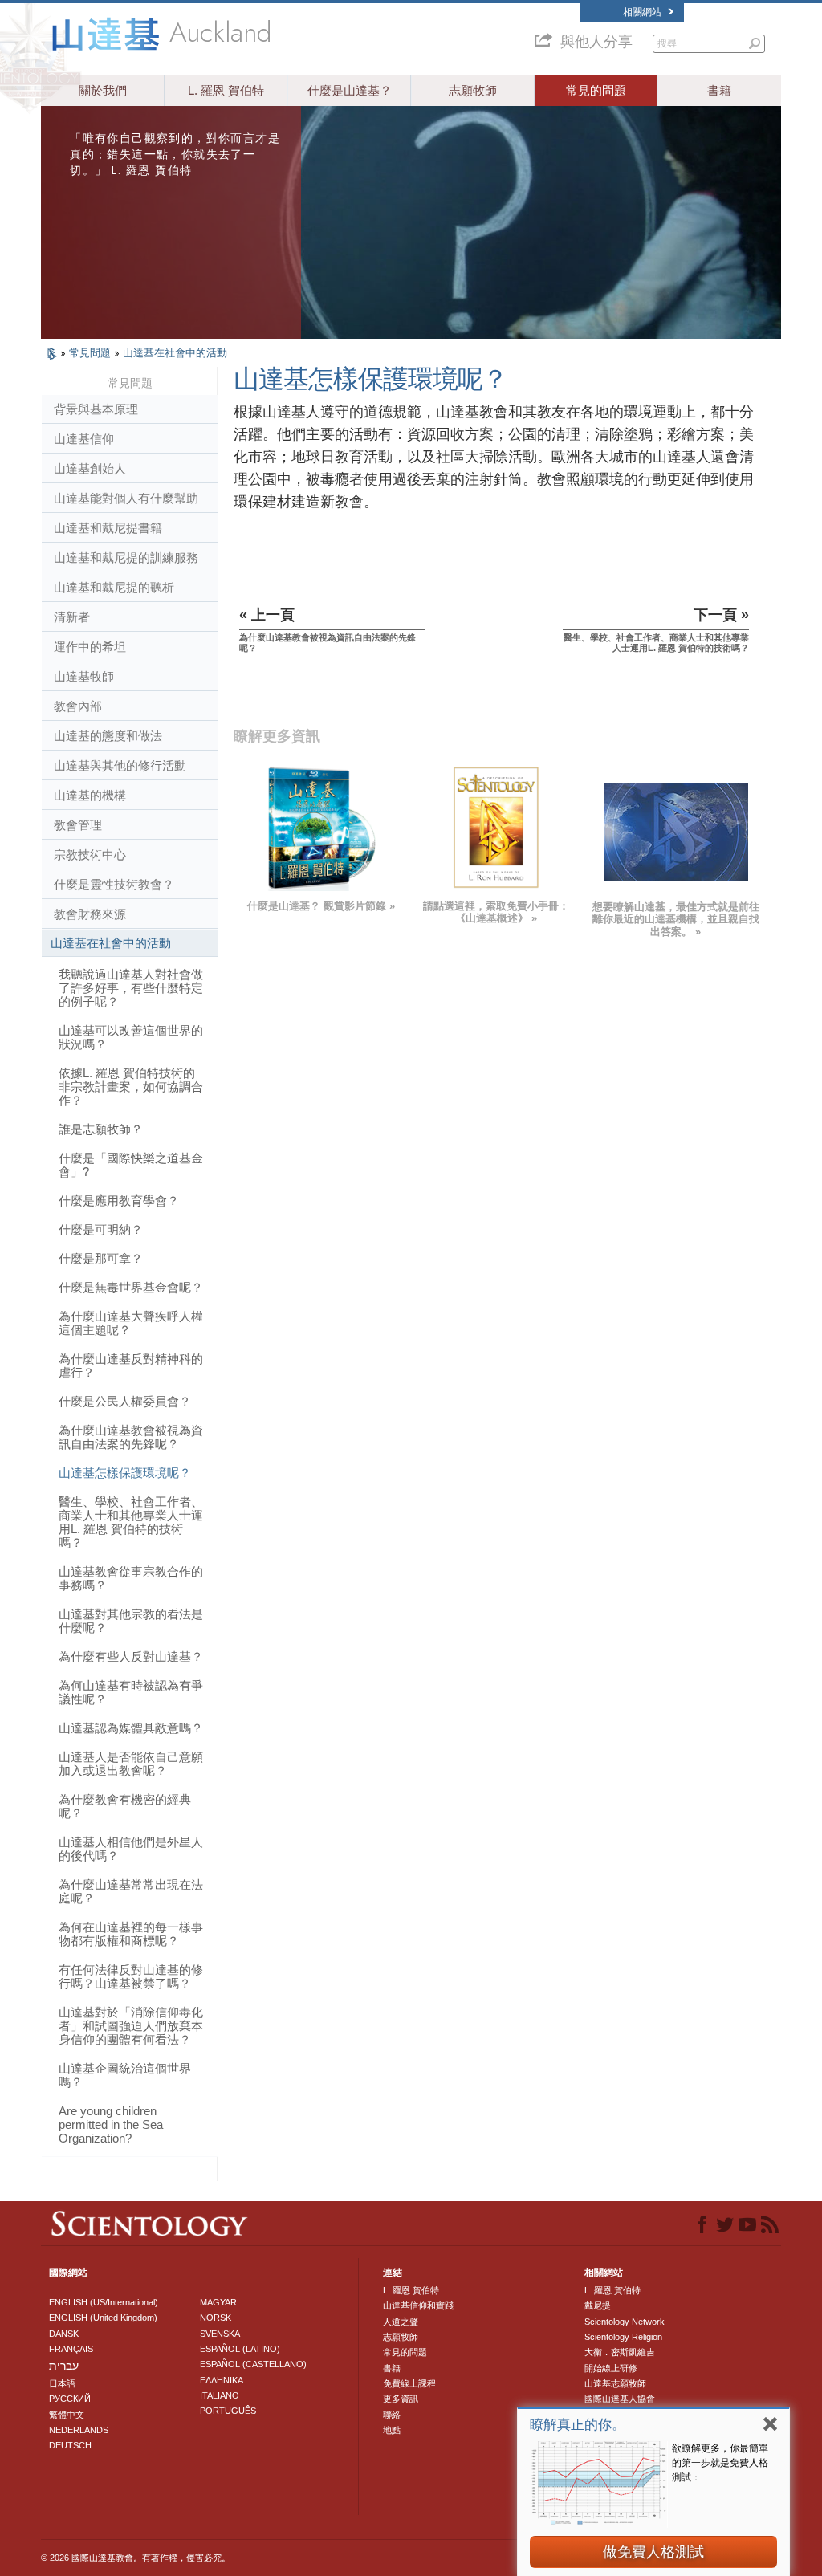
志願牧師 (473, 90)
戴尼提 (598, 2305)
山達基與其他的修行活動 (120, 765)
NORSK (216, 2318)
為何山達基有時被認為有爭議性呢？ (131, 1692)
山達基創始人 (90, 468)
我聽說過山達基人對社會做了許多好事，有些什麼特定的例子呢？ (131, 988)
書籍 (719, 90)
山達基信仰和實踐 (418, 2305)
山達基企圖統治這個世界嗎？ (125, 2075)
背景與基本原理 (96, 409)
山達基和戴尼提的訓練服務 (126, 558)
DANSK (64, 2334)
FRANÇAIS (71, 2349)
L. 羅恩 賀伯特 (226, 90)
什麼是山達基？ (350, 90)
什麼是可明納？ (101, 1229)
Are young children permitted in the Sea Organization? (111, 2124)
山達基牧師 (84, 676)
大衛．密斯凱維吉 (620, 2352)
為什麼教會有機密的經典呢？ (125, 1806)
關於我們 (103, 90)
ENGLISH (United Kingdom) (103, 2318)
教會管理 (78, 825)
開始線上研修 (611, 2368)
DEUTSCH (70, 2445)
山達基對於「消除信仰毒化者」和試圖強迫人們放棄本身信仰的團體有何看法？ (131, 2026)
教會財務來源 (90, 914)
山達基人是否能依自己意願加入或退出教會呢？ (131, 1764)
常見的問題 (596, 90)
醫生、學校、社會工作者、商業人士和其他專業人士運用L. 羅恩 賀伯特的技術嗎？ (131, 1522)
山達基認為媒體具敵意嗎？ (131, 1728)
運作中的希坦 (90, 647)
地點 (392, 2430)
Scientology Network (625, 2322)
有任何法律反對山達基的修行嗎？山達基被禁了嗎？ (131, 1976)
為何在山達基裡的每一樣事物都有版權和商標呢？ (131, 1934)
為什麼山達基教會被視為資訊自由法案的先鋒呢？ (131, 1437)
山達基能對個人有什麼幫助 (126, 498)
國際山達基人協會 (620, 2399)
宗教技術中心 (90, 855)
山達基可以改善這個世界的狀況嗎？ (131, 1037)
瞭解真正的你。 (578, 2425)
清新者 (72, 617)
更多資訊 (401, 2399)
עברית (64, 2366)
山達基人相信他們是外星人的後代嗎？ (131, 1849)
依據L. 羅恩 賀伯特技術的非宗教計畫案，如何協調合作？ (131, 1087)
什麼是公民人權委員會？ (125, 1401)
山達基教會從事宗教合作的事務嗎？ (131, 1578)
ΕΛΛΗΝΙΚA (222, 2380)
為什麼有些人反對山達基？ (131, 1656)
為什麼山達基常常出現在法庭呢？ (131, 1891)
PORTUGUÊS (228, 2411)
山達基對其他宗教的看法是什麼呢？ (131, 1621)
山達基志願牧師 (615, 2383)
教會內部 (78, 706)
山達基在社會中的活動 (175, 353)
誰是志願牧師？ (101, 1129)
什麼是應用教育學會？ (119, 1201)
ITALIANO (220, 2395)
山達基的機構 (90, 795)
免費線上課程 (409, 2383)
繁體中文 (67, 2415)
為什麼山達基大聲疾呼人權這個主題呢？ (131, 1323)
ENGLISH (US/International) (104, 2302)
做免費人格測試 (653, 2552)
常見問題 (92, 353)
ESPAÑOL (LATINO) (240, 2349)
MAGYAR (218, 2302)
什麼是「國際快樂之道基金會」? (131, 1165)
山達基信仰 (84, 439)
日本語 (62, 2383)
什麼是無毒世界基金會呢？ (131, 1287)
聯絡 (392, 2415)
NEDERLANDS (79, 2430)
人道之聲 (401, 2322)
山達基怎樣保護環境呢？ (125, 1473)
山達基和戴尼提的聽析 (114, 587)
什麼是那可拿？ (101, 1258)
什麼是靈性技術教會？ (114, 884)
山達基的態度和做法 (108, 736)
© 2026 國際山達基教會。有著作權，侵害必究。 (136, 2558)
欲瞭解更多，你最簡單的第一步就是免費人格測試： (720, 2463)
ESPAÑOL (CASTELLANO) (253, 2364)
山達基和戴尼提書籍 (108, 528)
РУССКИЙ (70, 2399)
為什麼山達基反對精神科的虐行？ (131, 1365)
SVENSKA (220, 2334)
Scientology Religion (623, 2337)
